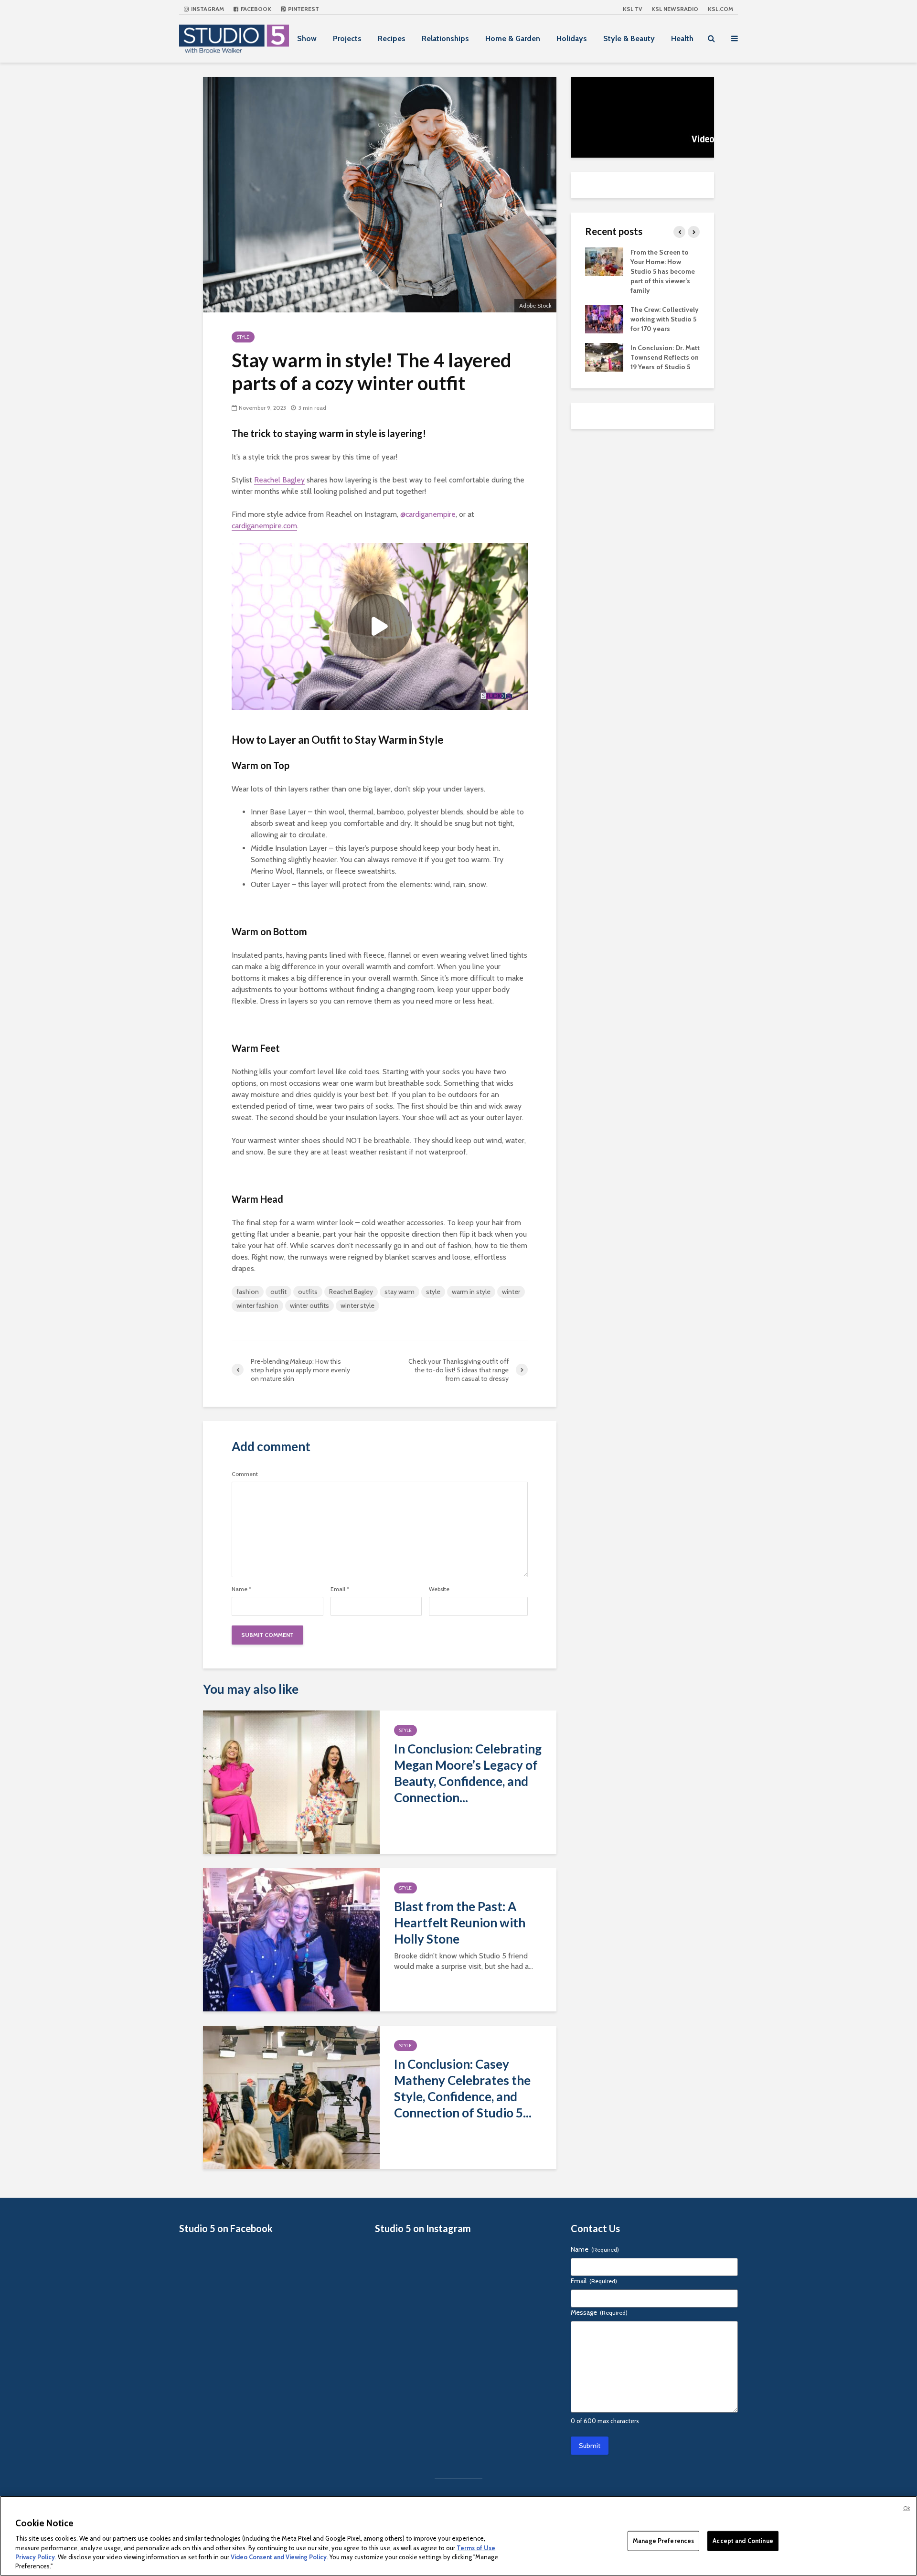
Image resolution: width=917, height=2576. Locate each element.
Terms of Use (476, 2547)
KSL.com (720, 9)
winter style (357, 1305)
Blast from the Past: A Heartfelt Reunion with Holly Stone (460, 1923)
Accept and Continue (743, 2541)
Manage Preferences (663, 2541)
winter (511, 1292)
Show (307, 38)
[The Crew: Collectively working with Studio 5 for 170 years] (604, 318)
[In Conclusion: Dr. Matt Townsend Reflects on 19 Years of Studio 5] (604, 356)
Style (243, 337)
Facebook (255, 9)
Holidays (572, 38)
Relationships (445, 38)
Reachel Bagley (279, 480)
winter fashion (257, 1305)
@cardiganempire (428, 514)
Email (340, 1589)
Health (682, 38)
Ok (906, 2508)
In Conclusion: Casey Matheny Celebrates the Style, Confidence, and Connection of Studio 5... (463, 2088)
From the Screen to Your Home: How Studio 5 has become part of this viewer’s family (663, 271)
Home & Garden (513, 38)
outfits (308, 1292)
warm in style (471, 1292)
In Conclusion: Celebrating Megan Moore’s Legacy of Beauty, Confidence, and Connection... (468, 1773)
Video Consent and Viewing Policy (279, 2557)
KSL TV (632, 9)
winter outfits (309, 1305)
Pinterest (303, 9)
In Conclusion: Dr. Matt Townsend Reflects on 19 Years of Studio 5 (665, 357)
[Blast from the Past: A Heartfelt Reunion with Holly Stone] (291, 1939)
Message (599, 2312)
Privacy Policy (35, 2557)
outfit (278, 1292)
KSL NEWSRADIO (675, 9)
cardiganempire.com (264, 526)
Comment (245, 1474)
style (433, 1292)
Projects (347, 38)
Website (439, 1589)
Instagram (207, 9)
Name (241, 1589)
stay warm (400, 1292)
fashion (248, 1292)
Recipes (392, 38)
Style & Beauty (629, 38)
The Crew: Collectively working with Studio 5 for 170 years (665, 319)
